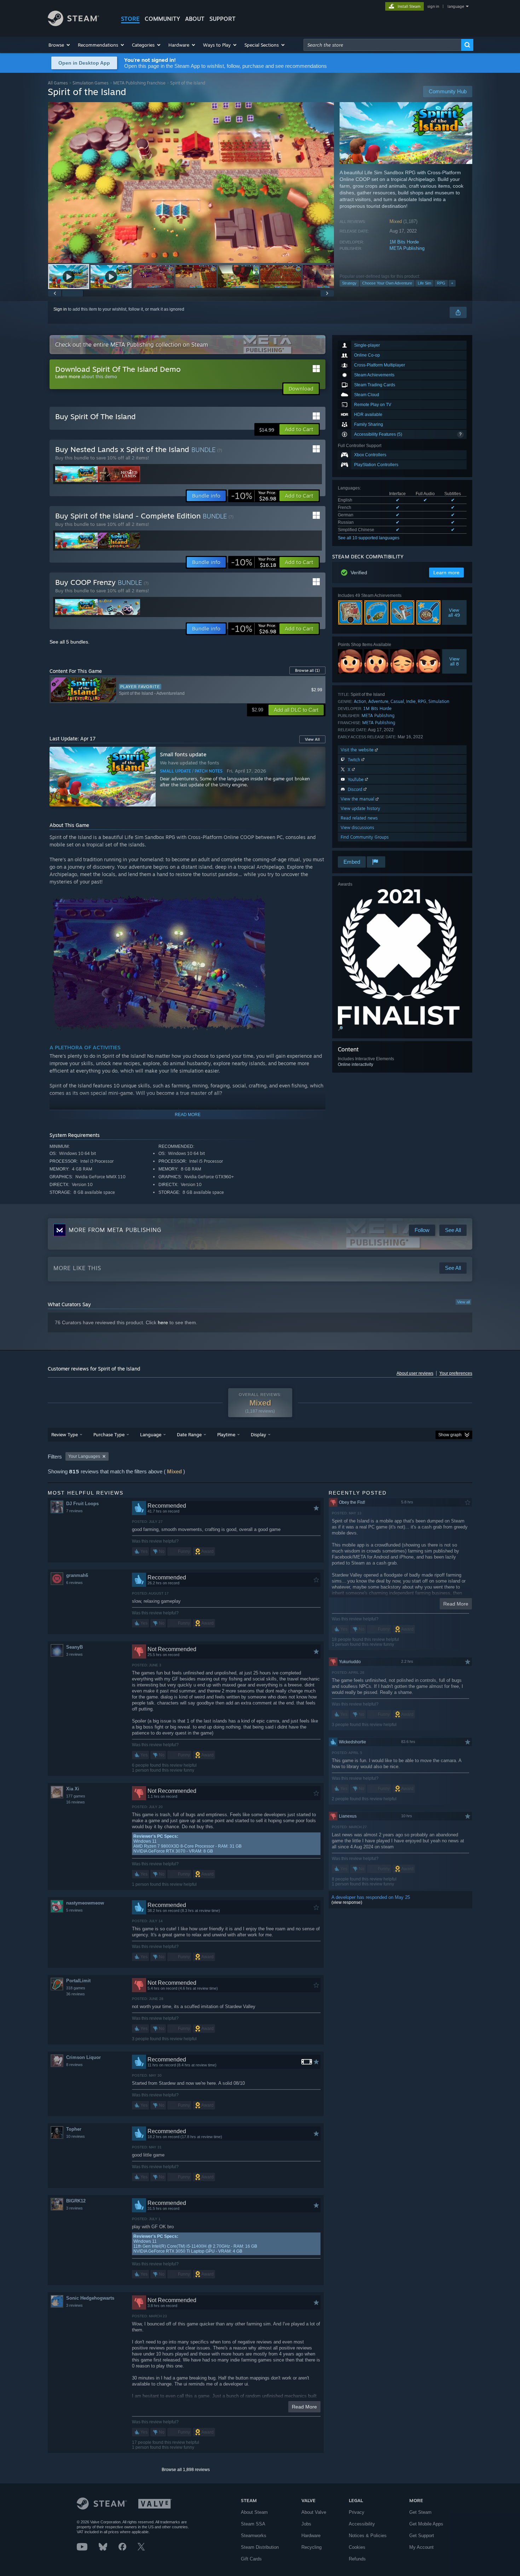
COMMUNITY (162, 19)
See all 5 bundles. (70, 642)
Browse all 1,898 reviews (186, 2470)
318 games (76, 1988)
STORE (130, 19)
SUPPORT (223, 19)
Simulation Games (91, 83)
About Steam (254, 2512)
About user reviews (415, 1373)
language (456, 6)
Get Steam (420, 2512)
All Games (58, 83)
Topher (74, 2129)
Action (360, 701)
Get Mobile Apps (426, 2524)
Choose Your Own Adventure (387, 283)
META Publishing (407, 248)
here (163, 1322)
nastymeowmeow (85, 1903)
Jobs (306, 2524)
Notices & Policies (368, 2536)
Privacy (357, 2512)
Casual (397, 701)
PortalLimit (78, 1981)
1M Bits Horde (404, 242)
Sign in (60, 309)
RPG (441, 283)
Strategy (349, 283)
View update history (360, 808)
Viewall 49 (454, 612)
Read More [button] (304, 2407)
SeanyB (74, 1647)
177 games (76, 1796)
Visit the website (358, 750)
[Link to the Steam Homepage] (73, 24)
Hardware (311, 2536)
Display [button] (258, 1434)
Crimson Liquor (83, 2057)
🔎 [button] (340, 1028)
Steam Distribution (260, 2547)
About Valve (314, 2512)
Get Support (422, 2536)
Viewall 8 (454, 661)
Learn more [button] (446, 573)
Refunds (357, 2559)
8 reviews (74, 2065)
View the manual (358, 799)
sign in (433, 6)
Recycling (311, 2547)
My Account (421, 2547)
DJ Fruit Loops (82, 1504)
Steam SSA (253, 2524)
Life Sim (424, 283)
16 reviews (76, 1802)
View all (463, 1302)
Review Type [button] (65, 1434)
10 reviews (76, 2136)
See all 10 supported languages (369, 538)
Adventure (378, 701)
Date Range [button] (189, 1434)
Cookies (357, 2547)
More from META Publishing (115, 1230)
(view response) (347, 1902)
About (195, 19)
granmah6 (77, 1575)
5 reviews (74, 1910)
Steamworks (254, 2536)
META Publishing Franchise (139, 83)
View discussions (357, 828)
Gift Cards (251, 2559)
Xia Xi (73, 1789)
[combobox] (382, 45)
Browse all (307, 670)
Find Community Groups (365, 837)
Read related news (359, 818)
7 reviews (74, 1511)
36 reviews (76, 1994)
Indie (411, 701)
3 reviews (74, 1654)
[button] (60, 45)
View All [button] (312, 739)
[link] (254, 496)
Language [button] (151, 1434)
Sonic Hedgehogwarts (90, 2298)
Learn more (68, 376)
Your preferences (456, 1373)
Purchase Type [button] (109, 1434)
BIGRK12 (76, 2201)
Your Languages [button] (84, 1456)
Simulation (439, 701)
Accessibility (362, 2524)
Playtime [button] (226, 1434)
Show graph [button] (450, 1435)
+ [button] (452, 283)
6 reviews (74, 1583)
